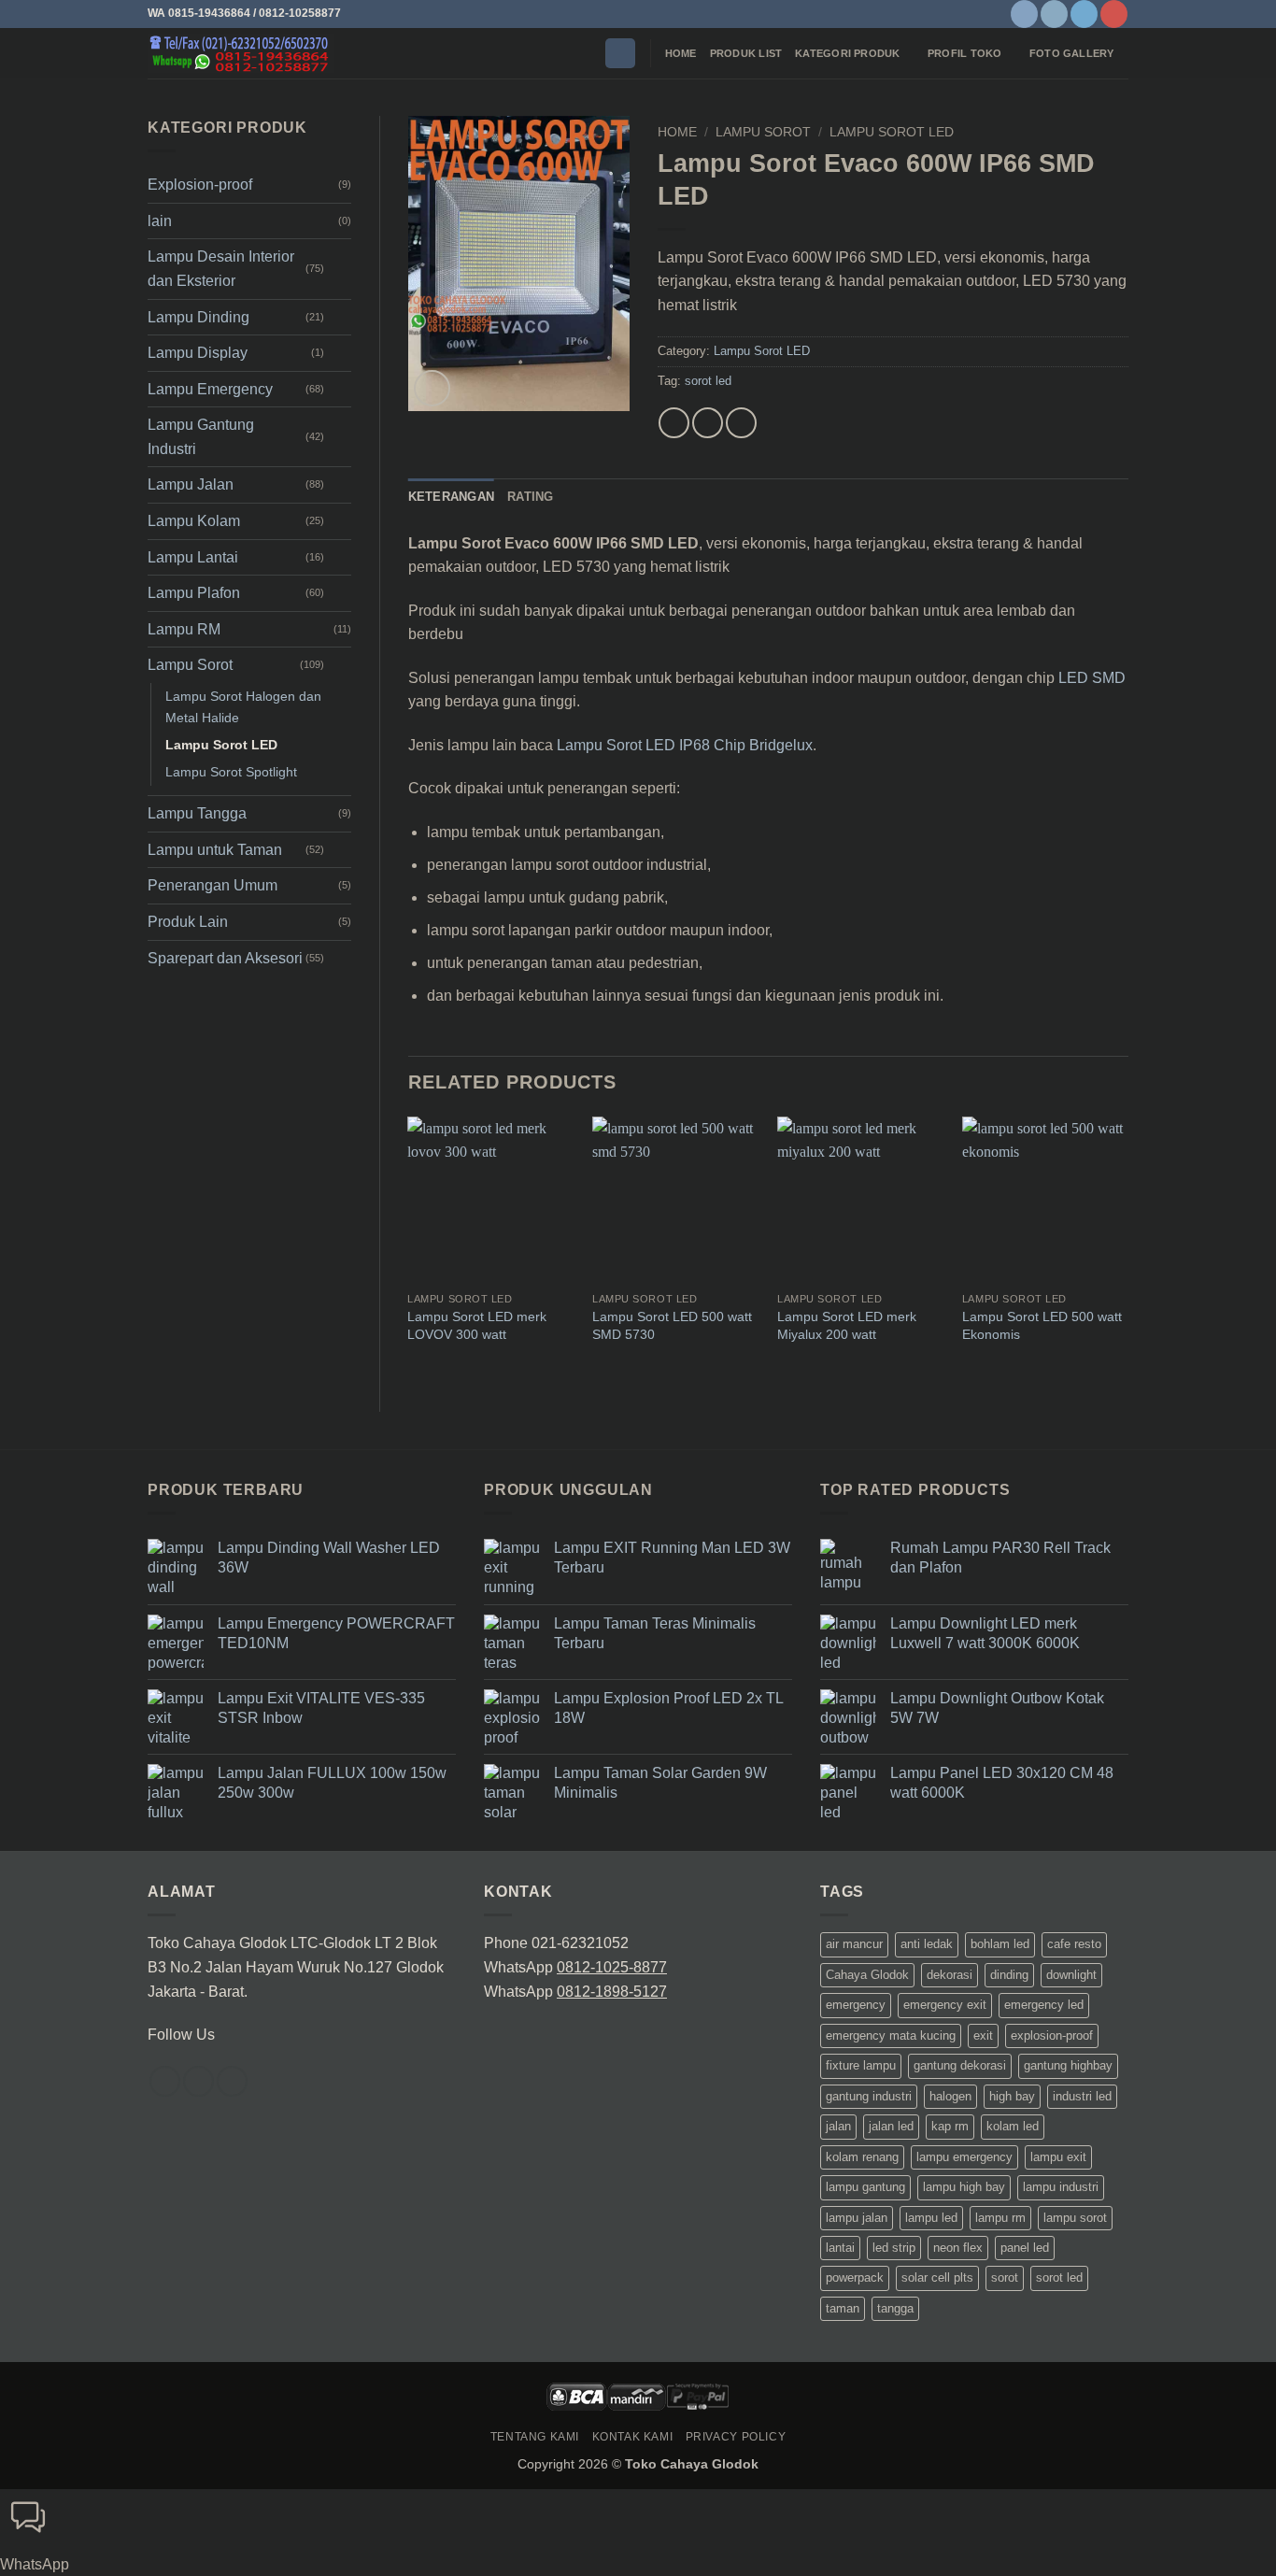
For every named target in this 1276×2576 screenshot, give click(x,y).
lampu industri (1061, 2187)
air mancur (854, 1944)
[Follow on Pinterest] (1114, 14)
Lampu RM (184, 629)
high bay (1012, 2096)
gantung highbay (1068, 2065)
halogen (950, 2096)
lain (160, 221)
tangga (895, 2308)
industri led (1082, 2096)
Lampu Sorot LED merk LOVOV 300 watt (477, 1325)
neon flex (958, 2248)
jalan (838, 2126)
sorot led (708, 381)
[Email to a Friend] (741, 423)
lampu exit (1058, 2157)
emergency (856, 2005)
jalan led (891, 2126)
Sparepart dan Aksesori (225, 958)
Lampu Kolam (194, 521)
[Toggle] (340, 269)
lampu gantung (865, 2187)
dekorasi (950, 1975)
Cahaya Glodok (867, 1975)
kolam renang (862, 2157)
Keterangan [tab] (452, 497)
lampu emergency (964, 2157)
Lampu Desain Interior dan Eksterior (221, 269)
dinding (1009, 1975)
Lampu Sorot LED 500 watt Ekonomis (1042, 1325)
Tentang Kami (535, 2437)
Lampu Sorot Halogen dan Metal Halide (243, 707)
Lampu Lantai (193, 557)
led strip (894, 2248)
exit (983, 2035)
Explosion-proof (200, 185)
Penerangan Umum (213, 885)
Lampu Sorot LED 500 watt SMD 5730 (672, 1325)
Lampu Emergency (210, 389)
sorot (1005, 2277)
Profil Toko (964, 53)
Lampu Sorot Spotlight (231, 772)
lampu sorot (1075, 2218)
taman (843, 2308)
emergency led (1044, 2005)
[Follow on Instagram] (1054, 14)
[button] (620, 54)
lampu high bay (964, 2187)
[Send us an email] (232, 2081)
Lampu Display (198, 353)
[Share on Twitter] (708, 423)
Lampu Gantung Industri (201, 437)
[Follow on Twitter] (1084, 14)
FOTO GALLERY (1072, 53)
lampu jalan (857, 2218)
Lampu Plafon (194, 593)
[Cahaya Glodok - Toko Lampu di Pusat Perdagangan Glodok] (241, 53)
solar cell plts (937, 2277)
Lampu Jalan (191, 484)
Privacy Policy (736, 2437)
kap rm (950, 2126)
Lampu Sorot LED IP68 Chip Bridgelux (685, 745)
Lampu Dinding (198, 317)
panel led (1025, 2248)
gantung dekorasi (960, 2065)
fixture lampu (861, 2065)
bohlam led (1000, 1944)
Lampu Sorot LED (221, 745)
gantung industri (869, 2096)
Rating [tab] (531, 497)
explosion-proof (1052, 2035)
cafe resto (1074, 1944)
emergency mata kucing (891, 2035)
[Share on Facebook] (674, 423)
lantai (840, 2248)
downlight (1071, 1975)
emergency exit (945, 2005)
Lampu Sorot (190, 665)
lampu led (931, 2218)
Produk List (746, 53)
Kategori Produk (847, 53)
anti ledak (927, 1944)
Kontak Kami (633, 2437)
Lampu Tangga (197, 813)
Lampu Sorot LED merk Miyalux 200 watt (847, 1325)
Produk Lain (188, 922)
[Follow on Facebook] (1024, 14)
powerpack (855, 2277)
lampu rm (1000, 2218)
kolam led (1013, 2126)
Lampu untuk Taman (215, 850)
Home (681, 53)
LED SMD (1092, 678)
